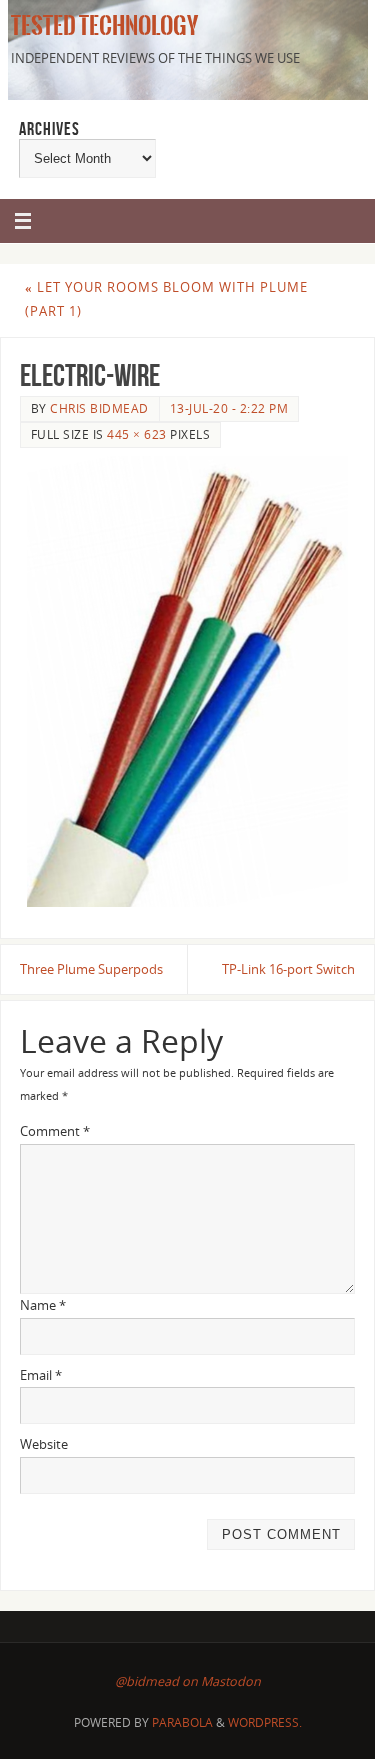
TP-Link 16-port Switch (288, 969)
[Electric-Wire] (187, 681)
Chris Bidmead (99, 408)
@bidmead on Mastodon (188, 1681)
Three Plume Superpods (91, 969)
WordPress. (265, 1722)
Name (43, 1305)
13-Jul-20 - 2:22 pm (229, 408)
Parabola (182, 1722)
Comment (55, 1131)
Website (44, 1444)
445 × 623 (137, 434)
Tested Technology (101, 26)
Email (41, 1375)
